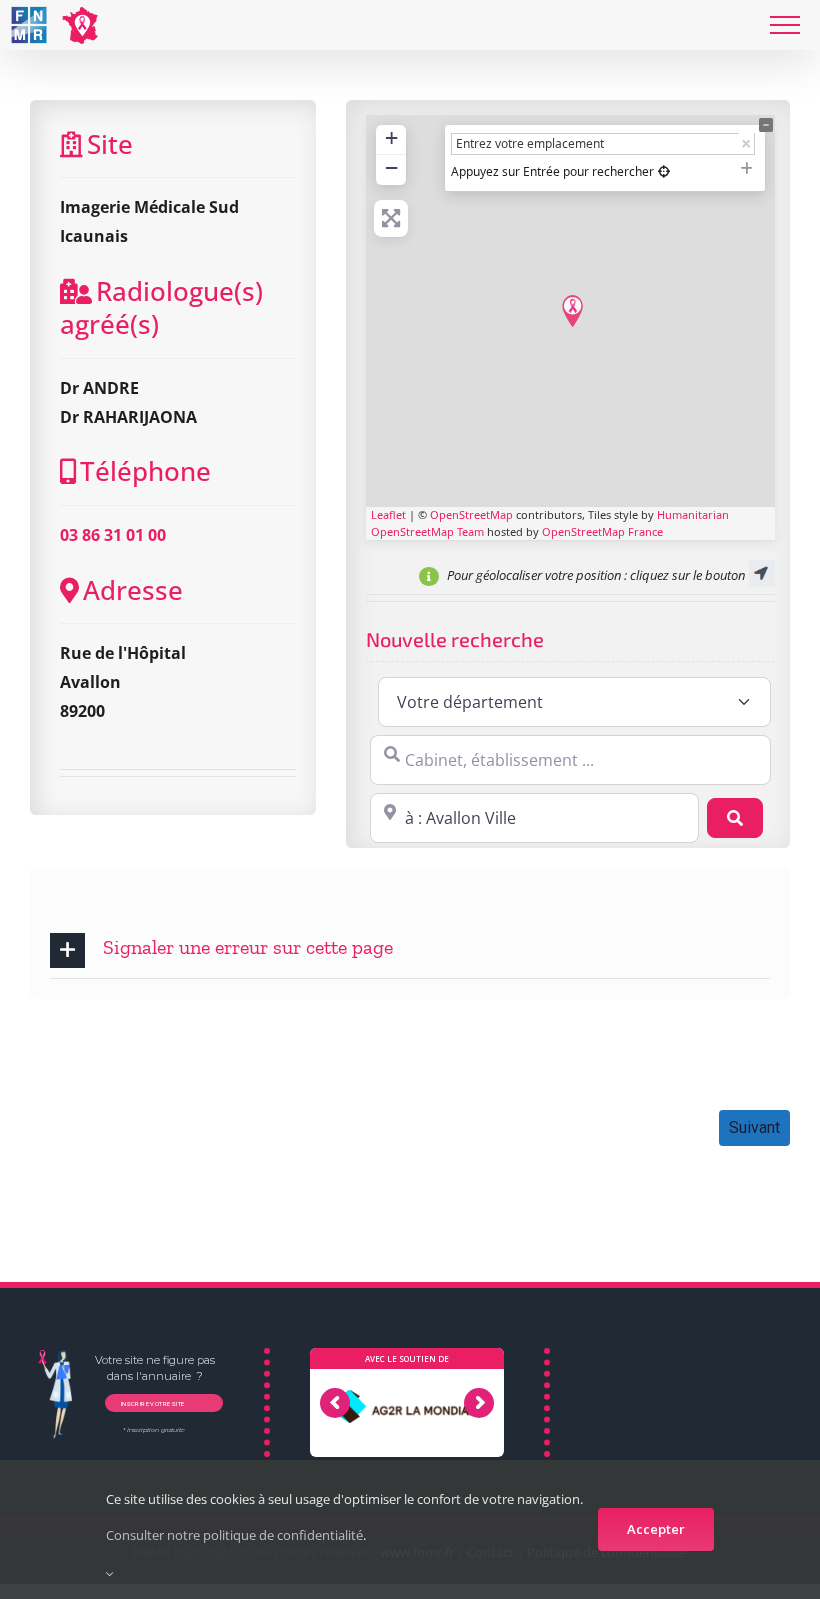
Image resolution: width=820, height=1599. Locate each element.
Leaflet (388, 514)
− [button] (391, 167)
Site (110, 144)
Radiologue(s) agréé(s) (161, 308)
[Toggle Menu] (785, 25)
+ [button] (391, 137)
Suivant (754, 1127)
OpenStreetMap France (602, 531)
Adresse (133, 590)
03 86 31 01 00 (113, 535)
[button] (410, 950)
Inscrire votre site (151, 1402)
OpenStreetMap (471, 514)
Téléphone (145, 471)
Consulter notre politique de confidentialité (234, 1535)
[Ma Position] (664, 171)
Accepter (656, 1529)
